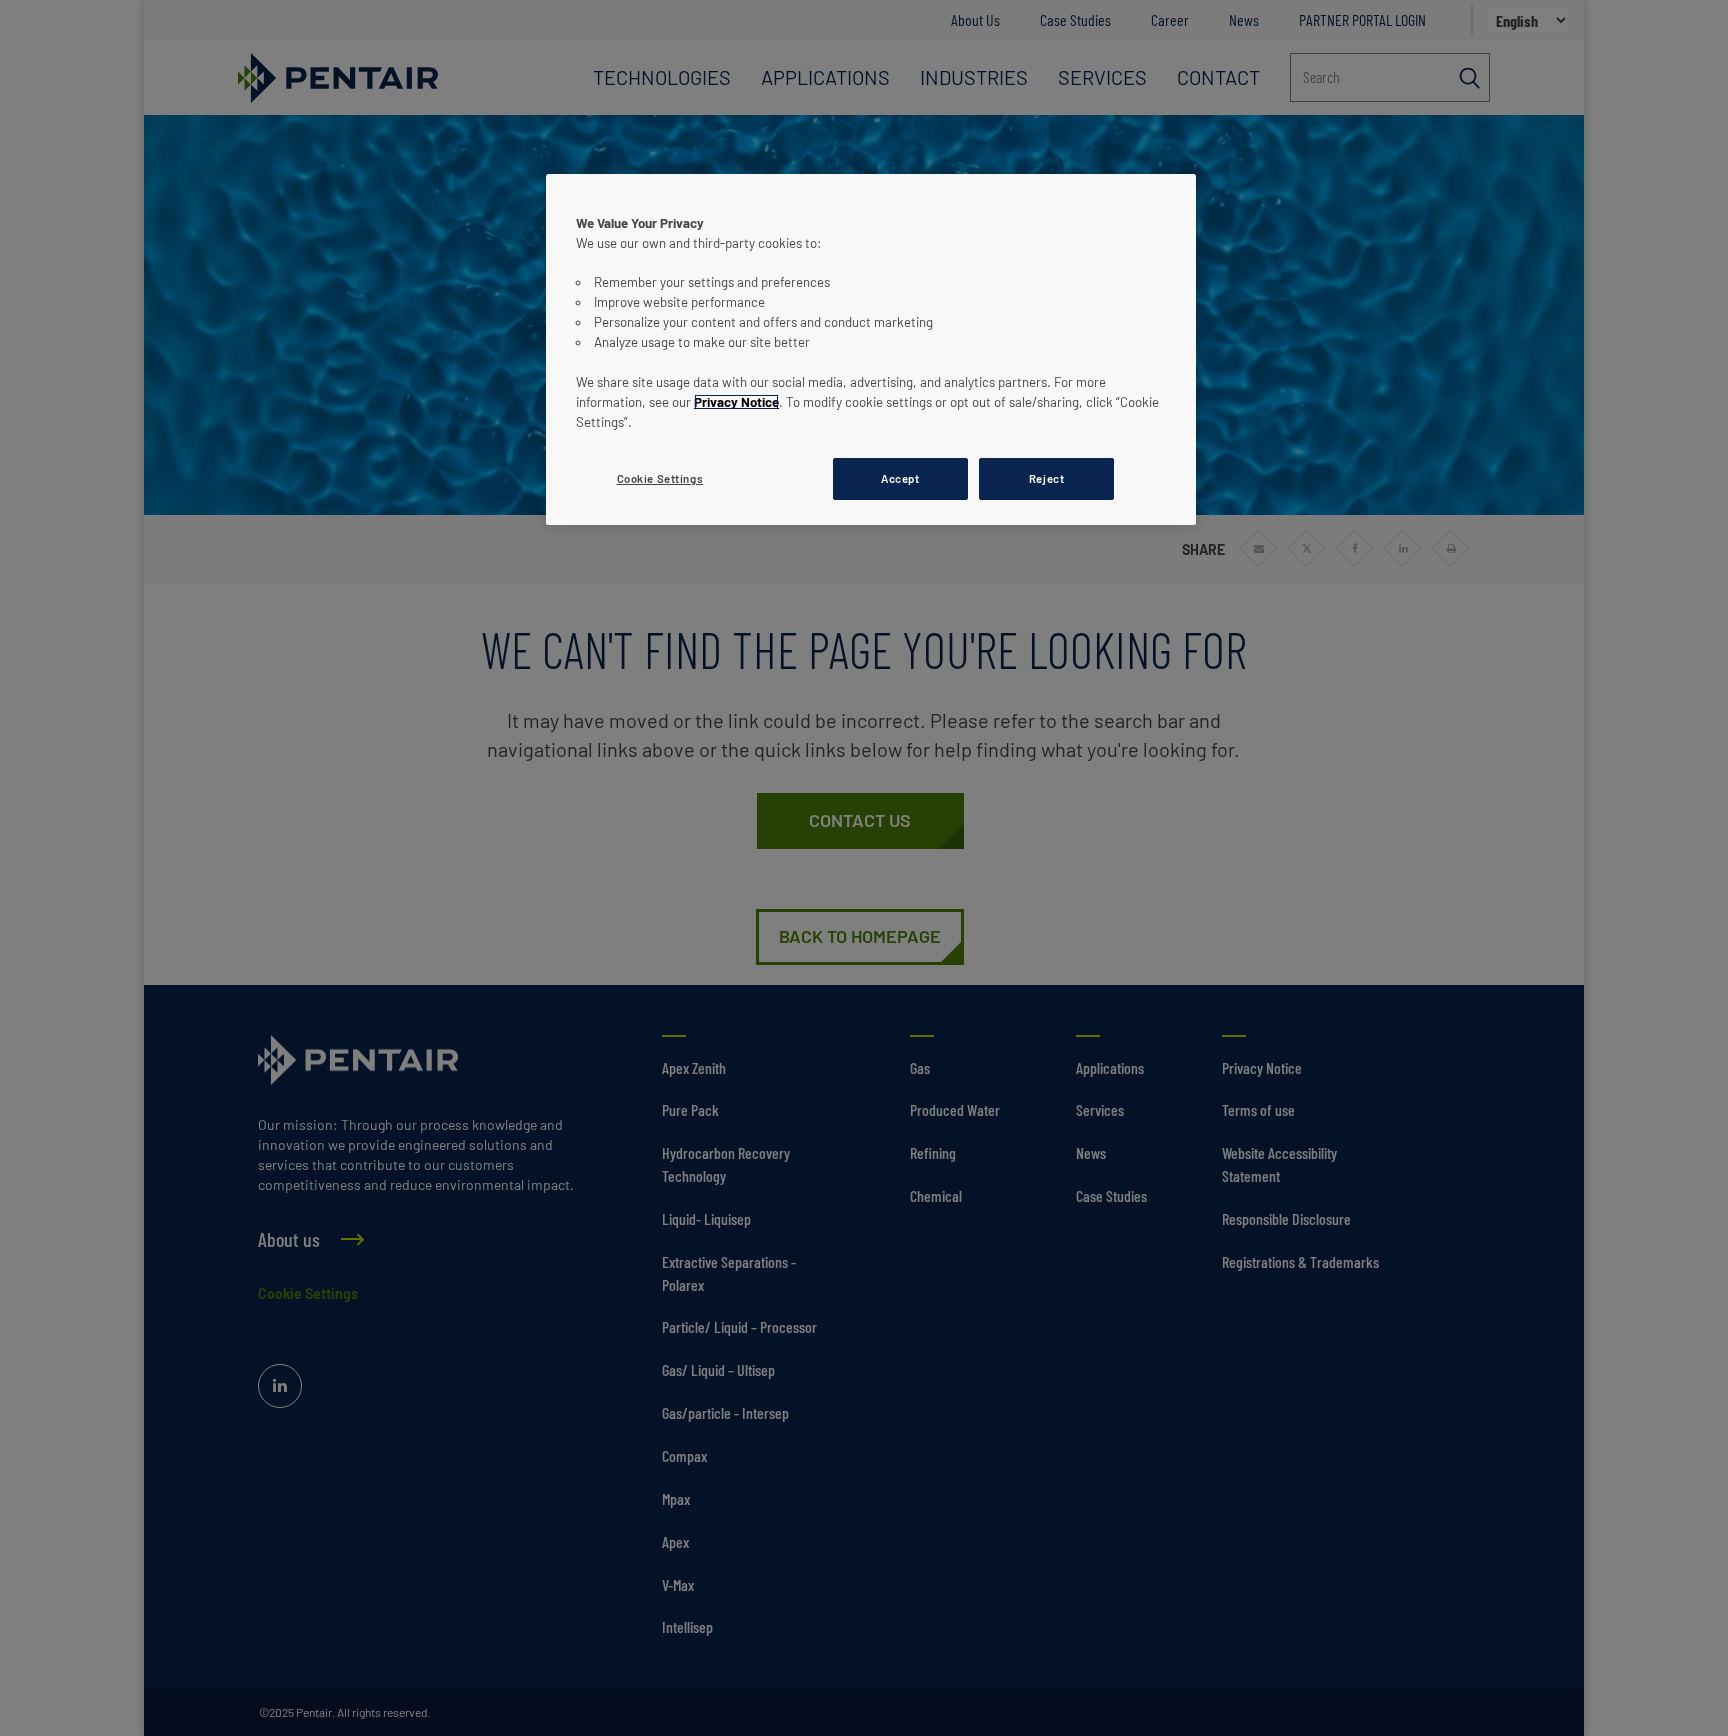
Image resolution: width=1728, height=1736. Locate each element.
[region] (871, 349)
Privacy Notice (736, 402)
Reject (1046, 478)
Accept (900, 478)
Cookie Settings (660, 478)
